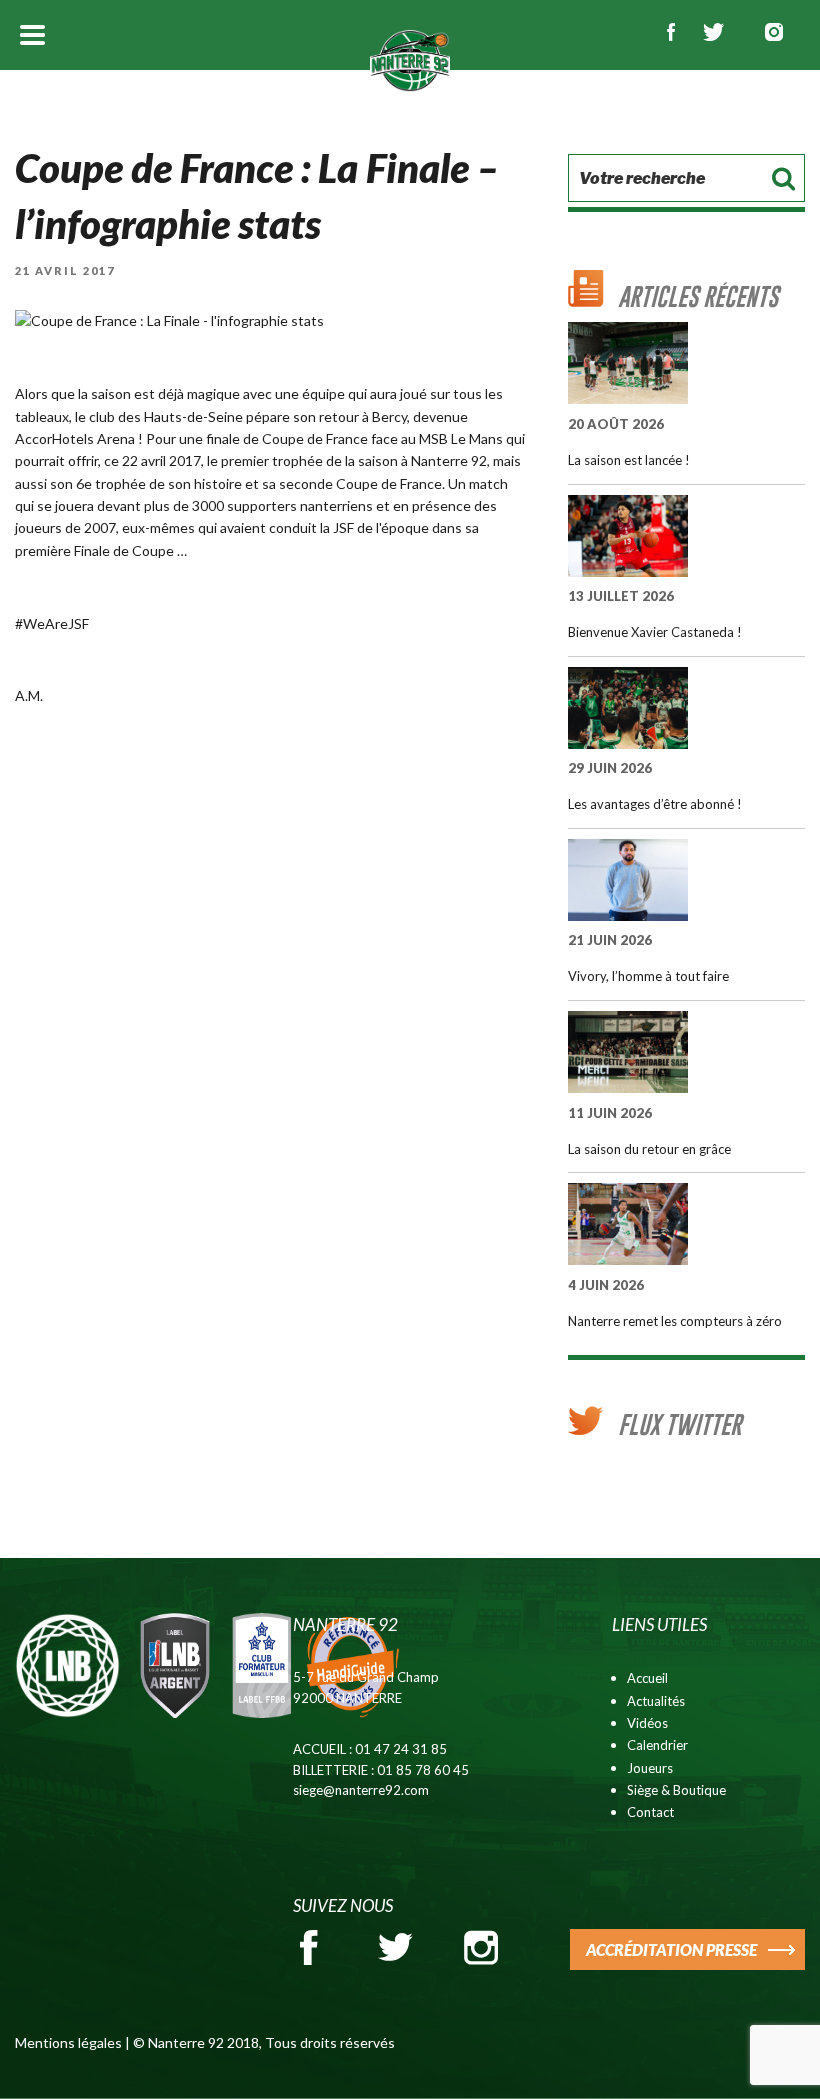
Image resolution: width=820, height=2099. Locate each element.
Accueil (647, 1678)
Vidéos (647, 1723)
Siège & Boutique (676, 1790)
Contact (650, 1812)
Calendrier (657, 1745)
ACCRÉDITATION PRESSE (671, 1949)
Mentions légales (68, 2042)
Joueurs (650, 1768)
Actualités (656, 1701)
